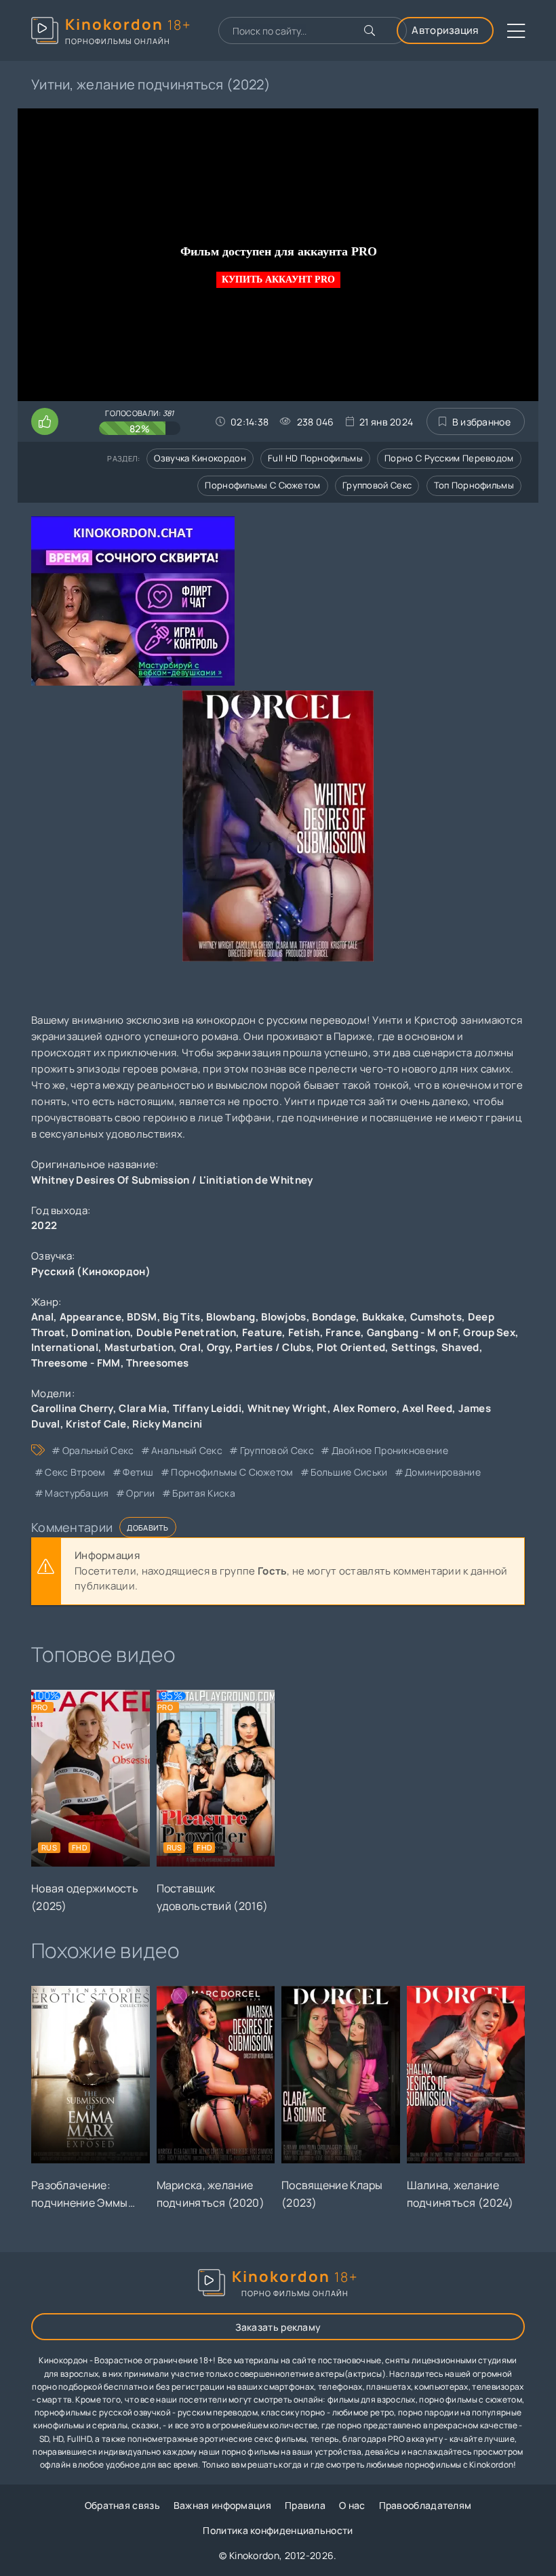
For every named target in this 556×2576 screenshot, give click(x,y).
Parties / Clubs (273, 1347)
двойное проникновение (390, 1450)
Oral (190, 1347)
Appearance (91, 1317)
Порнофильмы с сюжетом (262, 485)
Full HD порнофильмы (315, 458)
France (343, 1332)
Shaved (460, 1347)
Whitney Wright (287, 1408)
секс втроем (75, 1472)
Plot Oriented (351, 1347)
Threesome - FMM (76, 1363)
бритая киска (204, 1493)
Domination (101, 1332)
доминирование (443, 1472)
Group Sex (489, 1332)
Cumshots (436, 1317)
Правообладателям (425, 2505)
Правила (305, 2505)
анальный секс (187, 1450)
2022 (44, 1225)
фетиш (138, 1472)
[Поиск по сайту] (370, 30)
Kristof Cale (96, 1424)
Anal (42, 1317)
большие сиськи (349, 1472)
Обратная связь (122, 2505)
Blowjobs (283, 1317)
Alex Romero (364, 1408)
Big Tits (181, 1317)
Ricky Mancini (167, 1424)
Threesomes (157, 1363)
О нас (352, 2505)
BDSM (142, 1317)
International (65, 1347)
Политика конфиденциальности (278, 2530)
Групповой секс (377, 485)
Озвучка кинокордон (200, 458)
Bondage (334, 1317)
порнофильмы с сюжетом (232, 1472)
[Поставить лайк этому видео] (45, 421)
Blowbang (231, 1317)
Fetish (304, 1332)
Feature (262, 1332)
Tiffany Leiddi (207, 1408)
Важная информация (222, 2505)
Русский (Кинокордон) (91, 1271)
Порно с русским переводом (449, 458)
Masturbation (139, 1347)
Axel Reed (427, 1408)
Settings (413, 1347)
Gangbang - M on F (412, 1332)
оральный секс (98, 1450)
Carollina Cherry (72, 1408)
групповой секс (277, 1450)
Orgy (218, 1347)
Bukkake (383, 1317)
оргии (141, 1493)
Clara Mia (143, 1408)
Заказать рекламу (278, 2327)
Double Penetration (186, 1332)
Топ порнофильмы (474, 485)
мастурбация (77, 1493)
